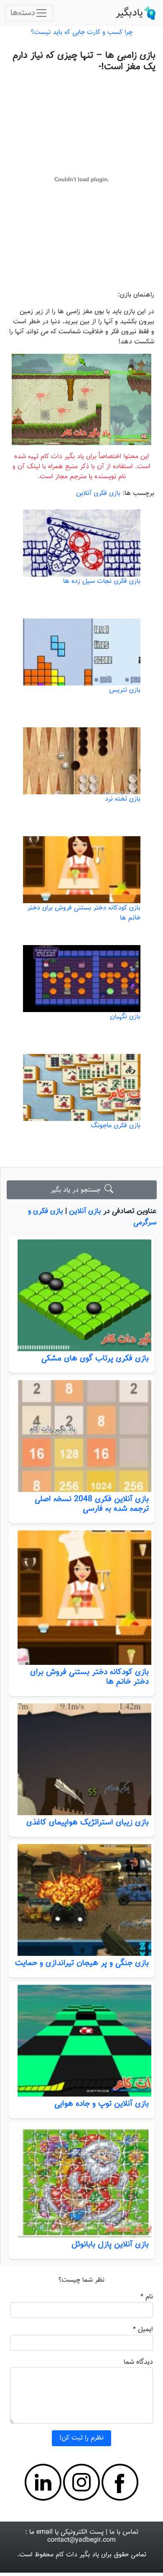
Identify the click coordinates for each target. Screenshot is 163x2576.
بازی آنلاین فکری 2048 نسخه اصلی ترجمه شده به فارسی (92, 1504)
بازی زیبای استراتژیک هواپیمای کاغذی (88, 1822)
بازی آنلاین (85, 1211)
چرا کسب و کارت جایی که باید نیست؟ (82, 32)
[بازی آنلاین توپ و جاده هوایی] (82, 2041)
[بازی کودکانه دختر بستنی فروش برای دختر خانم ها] (82, 1597)
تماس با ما (124, 2532)
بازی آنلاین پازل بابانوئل (110, 2244)
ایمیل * (143, 2330)
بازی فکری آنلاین (98, 493)
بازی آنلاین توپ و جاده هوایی (102, 2104)
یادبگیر (129, 13)
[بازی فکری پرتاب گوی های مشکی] (82, 1295)
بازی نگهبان (125, 1017)
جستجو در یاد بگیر (78, 1190)
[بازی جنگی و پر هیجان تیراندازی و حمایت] (82, 1900)
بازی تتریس (125, 690)
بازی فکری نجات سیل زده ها (102, 581)
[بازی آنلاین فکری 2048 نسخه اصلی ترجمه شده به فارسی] (82, 1436)
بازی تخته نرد (123, 799)
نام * (147, 2297)
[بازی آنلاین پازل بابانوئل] (82, 2181)
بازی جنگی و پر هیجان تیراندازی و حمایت (82, 1963)
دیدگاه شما (138, 2362)
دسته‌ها (23, 13)
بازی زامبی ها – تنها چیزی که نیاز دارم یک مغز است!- (84, 61)
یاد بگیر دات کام (77, 2555)
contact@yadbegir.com (81, 2540)
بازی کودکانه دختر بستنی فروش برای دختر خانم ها (89, 1677)
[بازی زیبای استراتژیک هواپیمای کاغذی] (82, 1759)
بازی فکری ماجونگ (116, 1126)
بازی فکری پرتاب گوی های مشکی (95, 1358)
